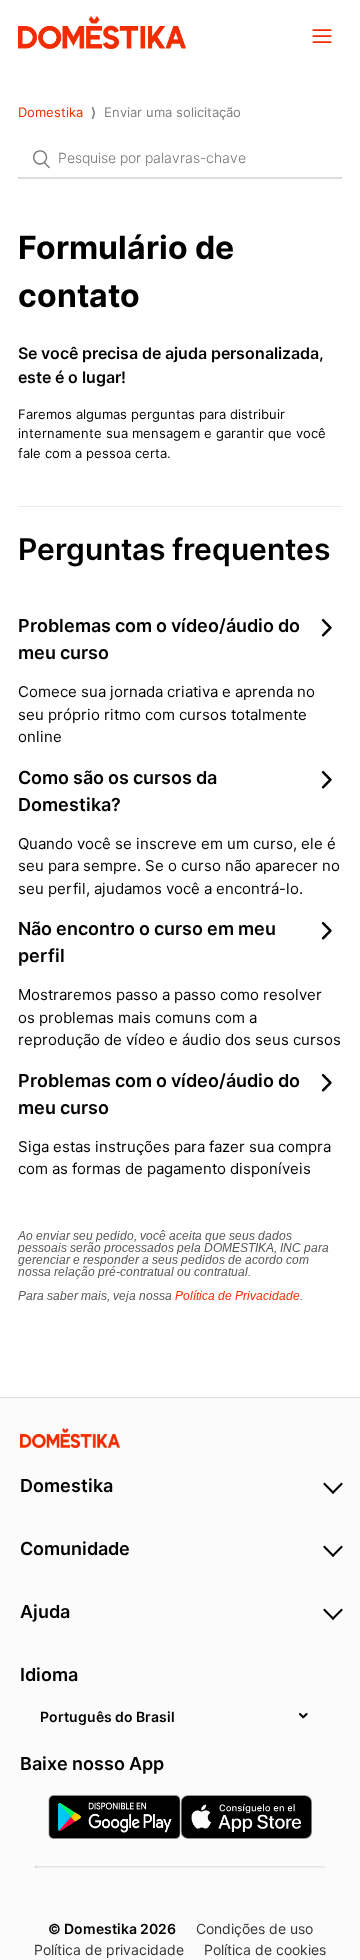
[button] (322, 35)
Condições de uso (254, 1928)
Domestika (50, 112)
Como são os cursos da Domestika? (117, 791)
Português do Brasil (107, 1716)
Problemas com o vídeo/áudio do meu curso (159, 639)
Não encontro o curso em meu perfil (147, 942)
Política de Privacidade (237, 1296)
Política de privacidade (109, 1949)
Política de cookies (265, 1949)
